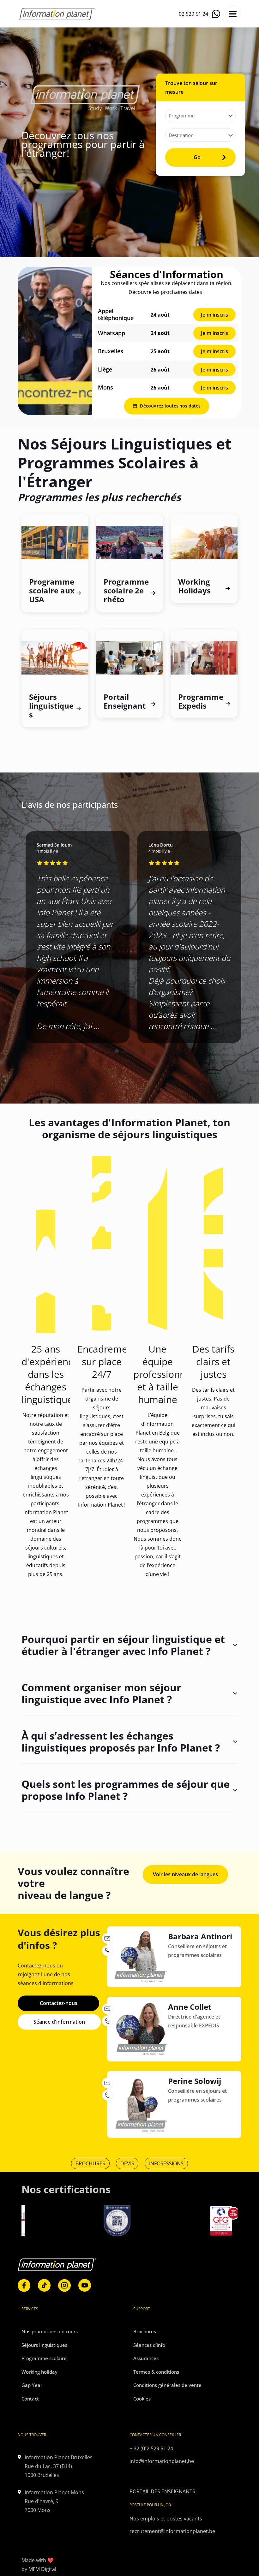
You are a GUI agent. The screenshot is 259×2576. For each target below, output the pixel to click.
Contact (30, 2399)
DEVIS (127, 2163)
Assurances (146, 2358)
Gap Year (32, 2385)
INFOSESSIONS (166, 2163)
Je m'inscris (214, 315)
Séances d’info (149, 2345)
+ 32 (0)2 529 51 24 (151, 2448)
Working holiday (39, 2372)
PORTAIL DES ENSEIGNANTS (162, 2491)
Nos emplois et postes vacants (166, 2519)
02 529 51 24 (193, 14)
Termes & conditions (156, 2372)
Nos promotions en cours (50, 2331)
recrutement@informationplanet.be (172, 2531)
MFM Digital (42, 2569)
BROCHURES (90, 2163)
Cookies (142, 2399)
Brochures (145, 2331)
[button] (117, 1051)
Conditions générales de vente (167, 2385)
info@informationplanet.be (162, 2461)
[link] (55, 341)
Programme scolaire (44, 2358)
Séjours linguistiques (44, 2345)
